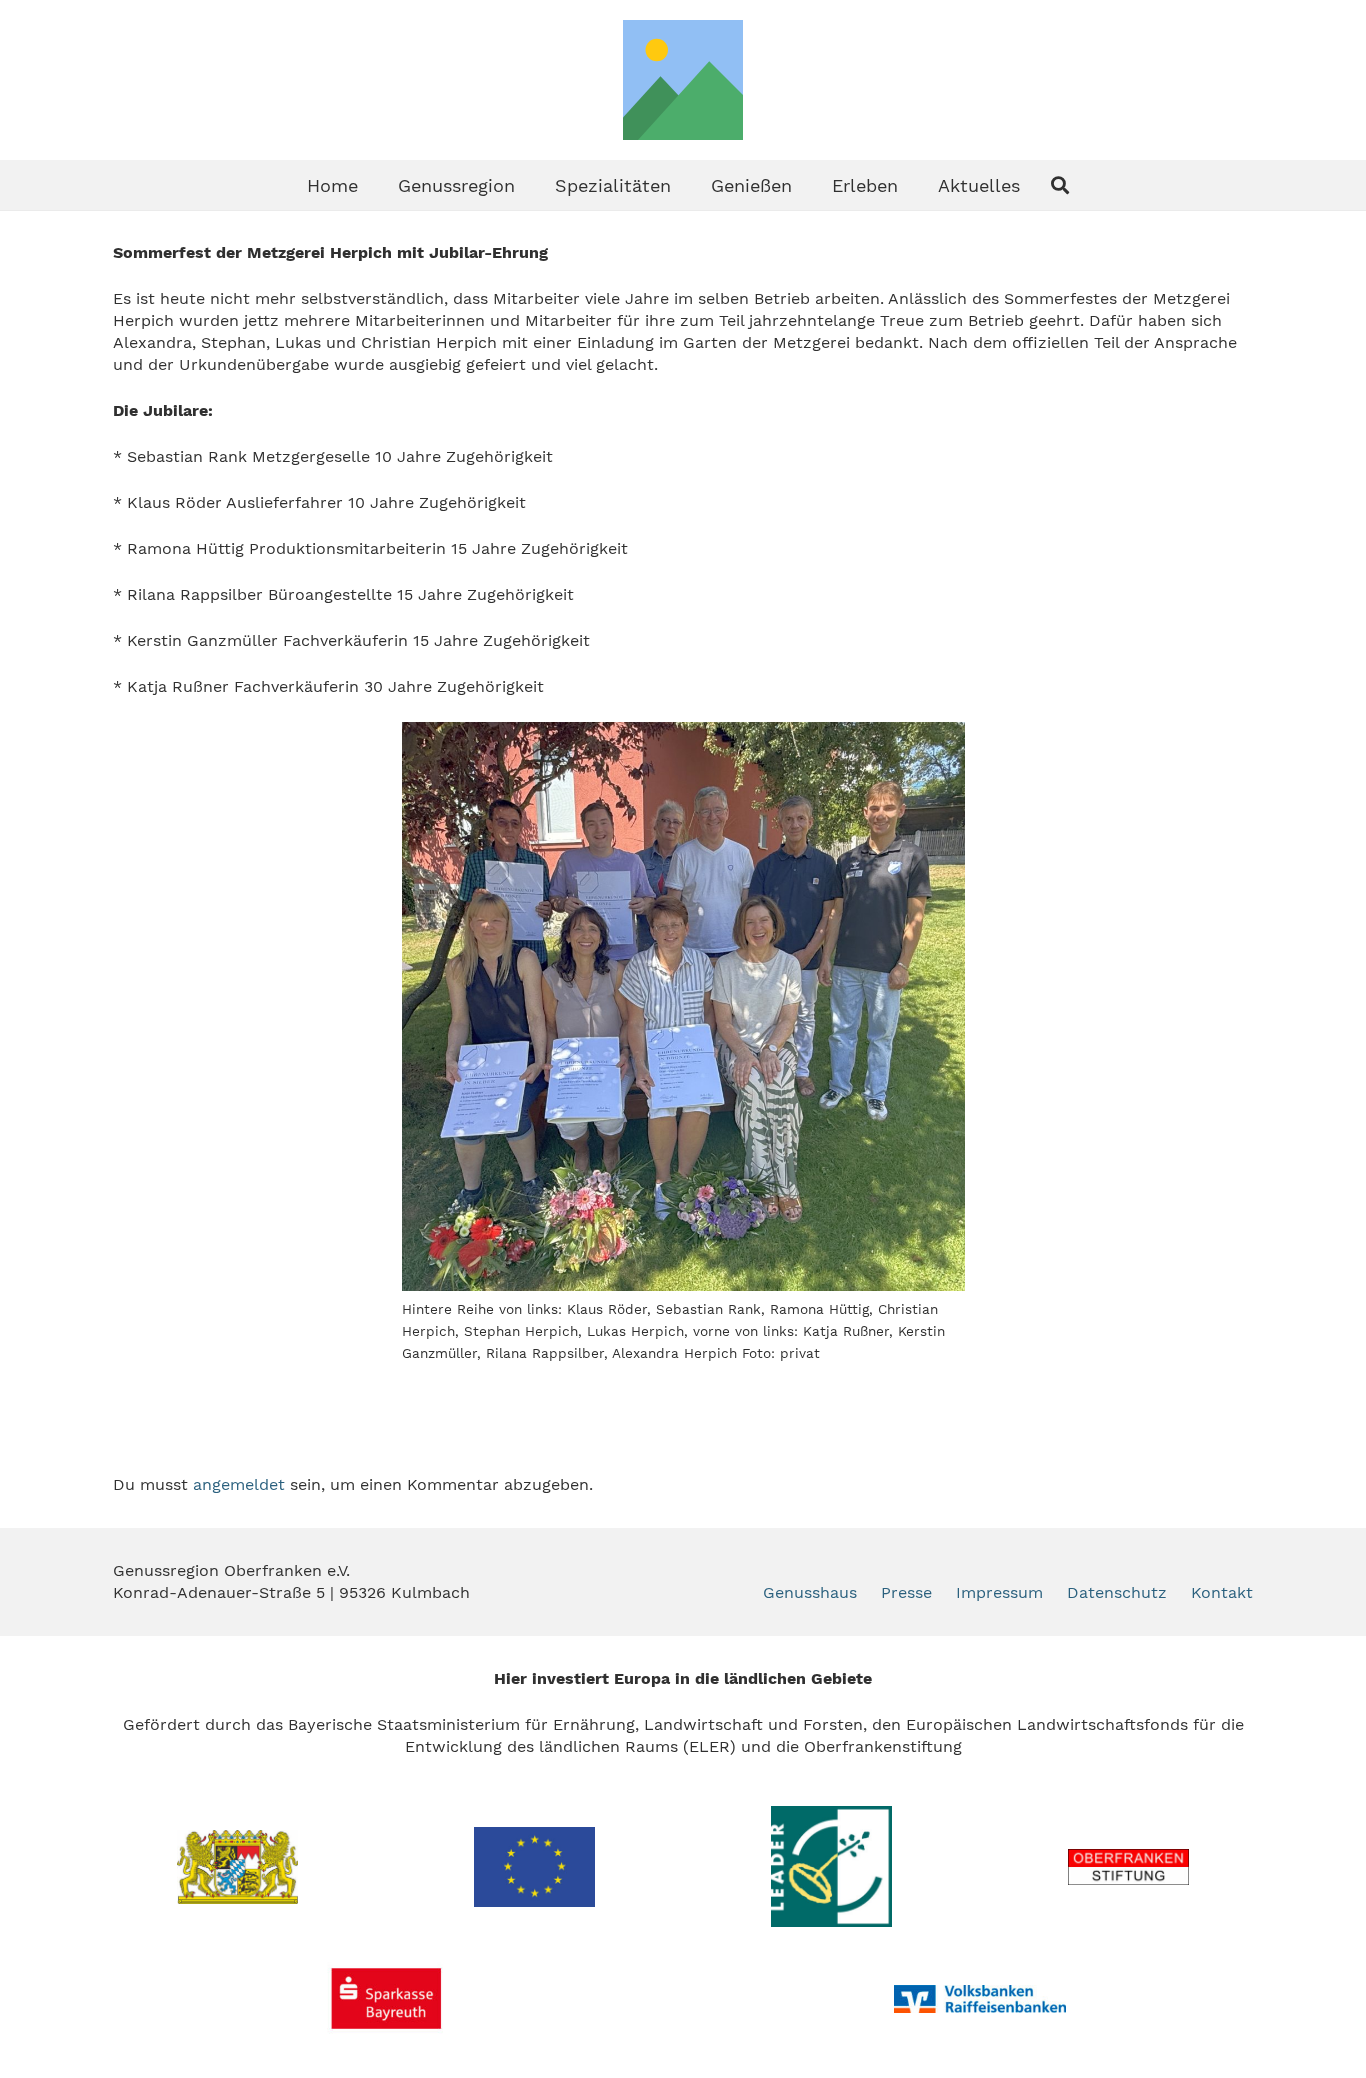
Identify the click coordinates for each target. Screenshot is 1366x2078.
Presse (906, 1592)
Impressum (999, 1592)
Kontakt (1222, 1592)
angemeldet (239, 1484)
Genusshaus (810, 1592)
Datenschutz (1117, 1592)
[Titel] (683, 80)
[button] (531, 185)
